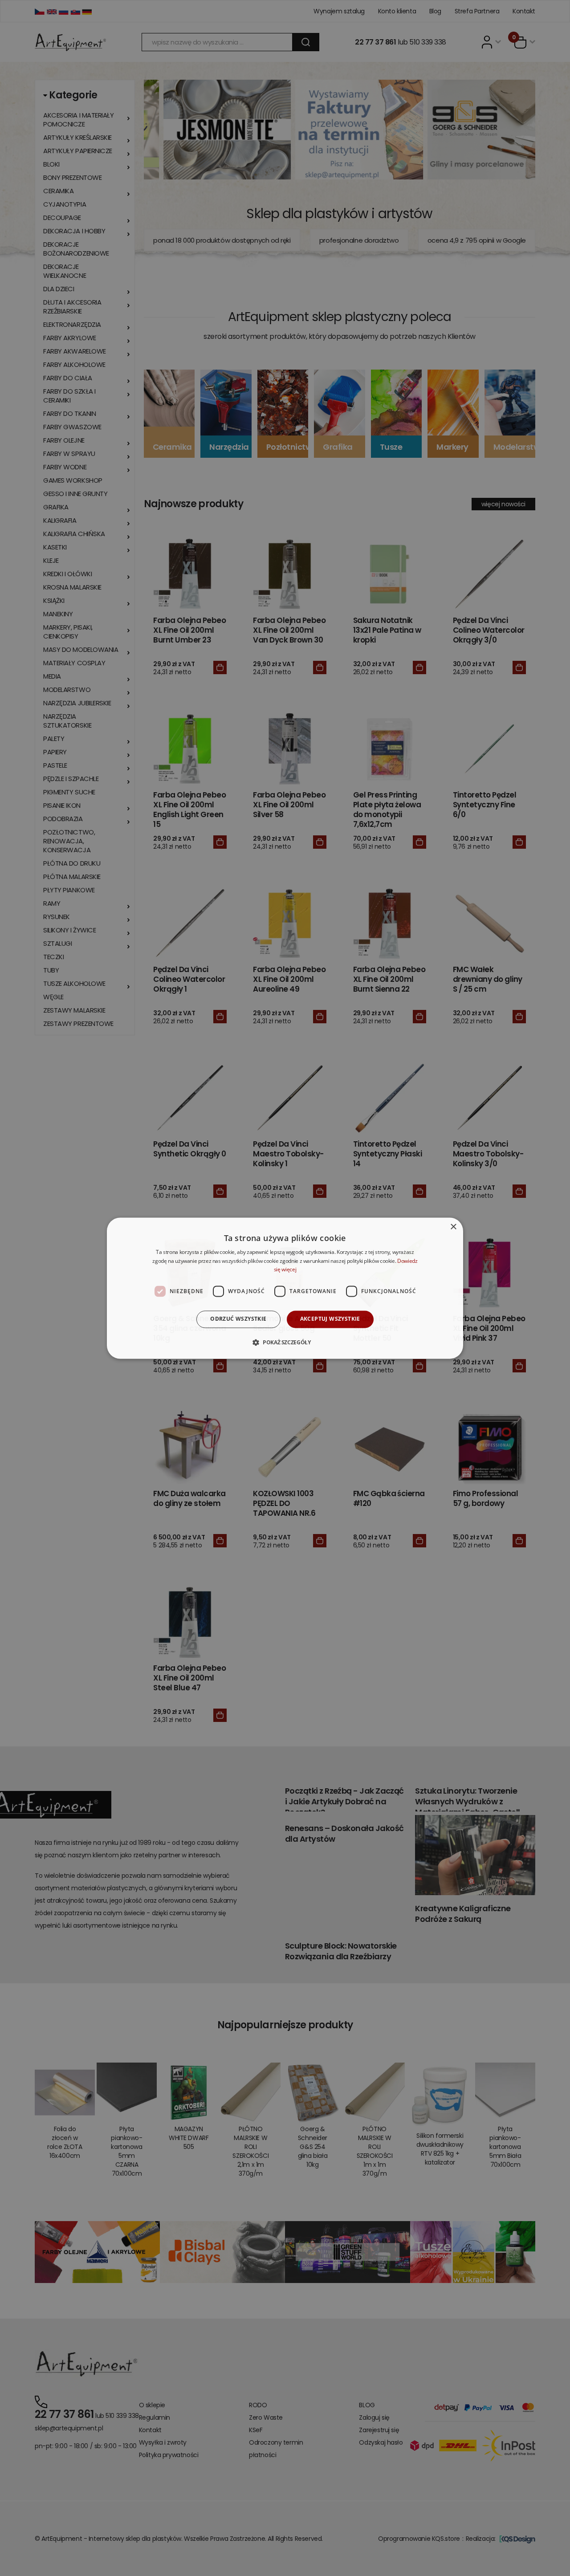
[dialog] (285, 1288)
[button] (285, 1342)
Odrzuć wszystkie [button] (238, 1319)
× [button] (453, 1227)
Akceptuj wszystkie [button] (330, 1319)
